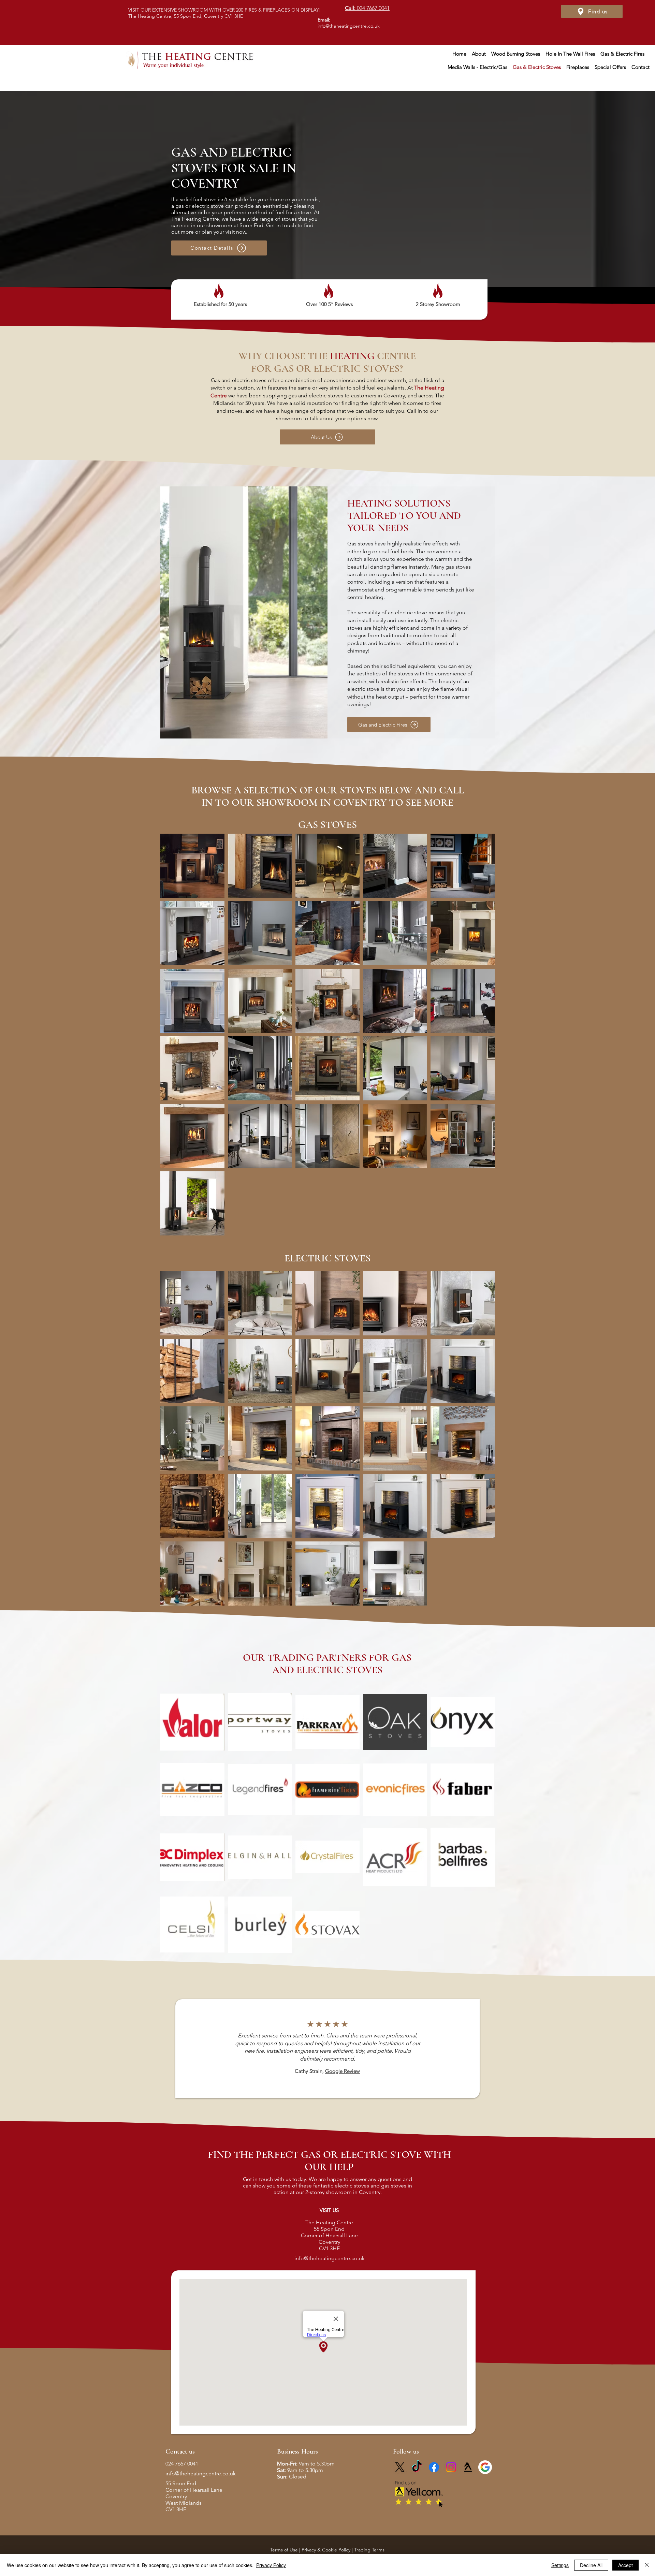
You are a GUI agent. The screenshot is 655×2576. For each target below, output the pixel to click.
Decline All (591, 2565)
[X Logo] (400, 2467)
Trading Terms (369, 2550)
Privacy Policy (271, 2565)
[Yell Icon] (468, 2467)
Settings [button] (560, 2565)
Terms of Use (284, 2550)
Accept (625, 2565)
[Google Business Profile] (485, 2467)
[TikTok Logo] (417, 2467)
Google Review (343, 2071)
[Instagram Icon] (451, 2467)
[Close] (647, 2565)
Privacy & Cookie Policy (326, 2550)
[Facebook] (434, 2467)
